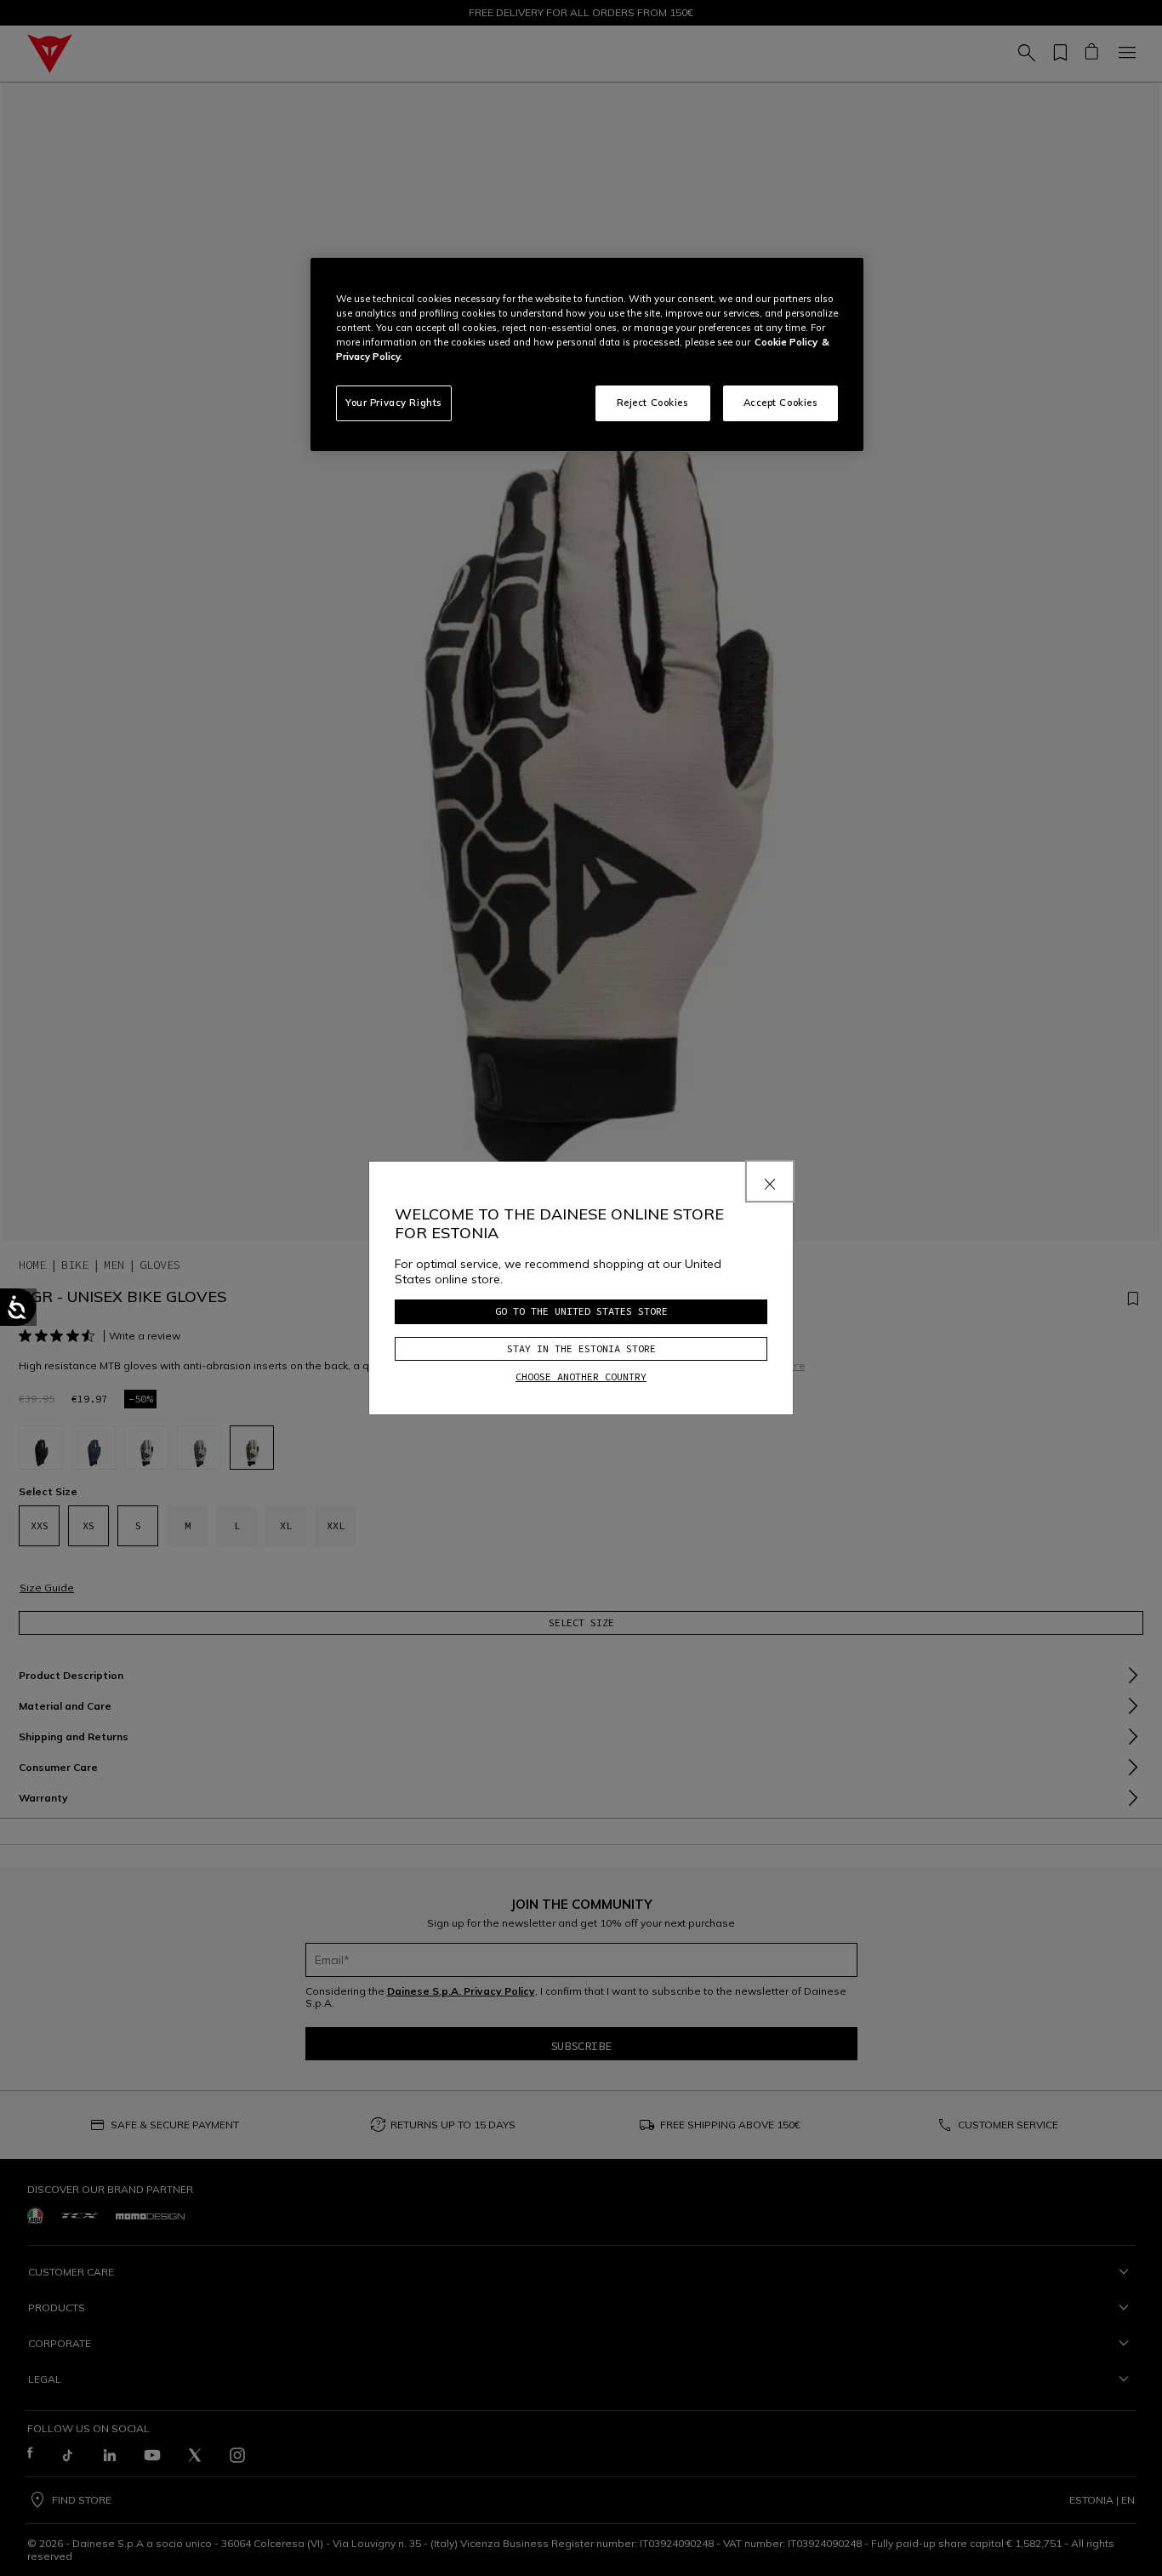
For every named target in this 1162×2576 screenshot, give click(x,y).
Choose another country (581, 1377)
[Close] (770, 1181)
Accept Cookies (781, 403)
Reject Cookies (653, 403)
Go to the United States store (581, 1311)
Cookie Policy (786, 342)
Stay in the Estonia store (581, 1348)
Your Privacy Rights (394, 403)
